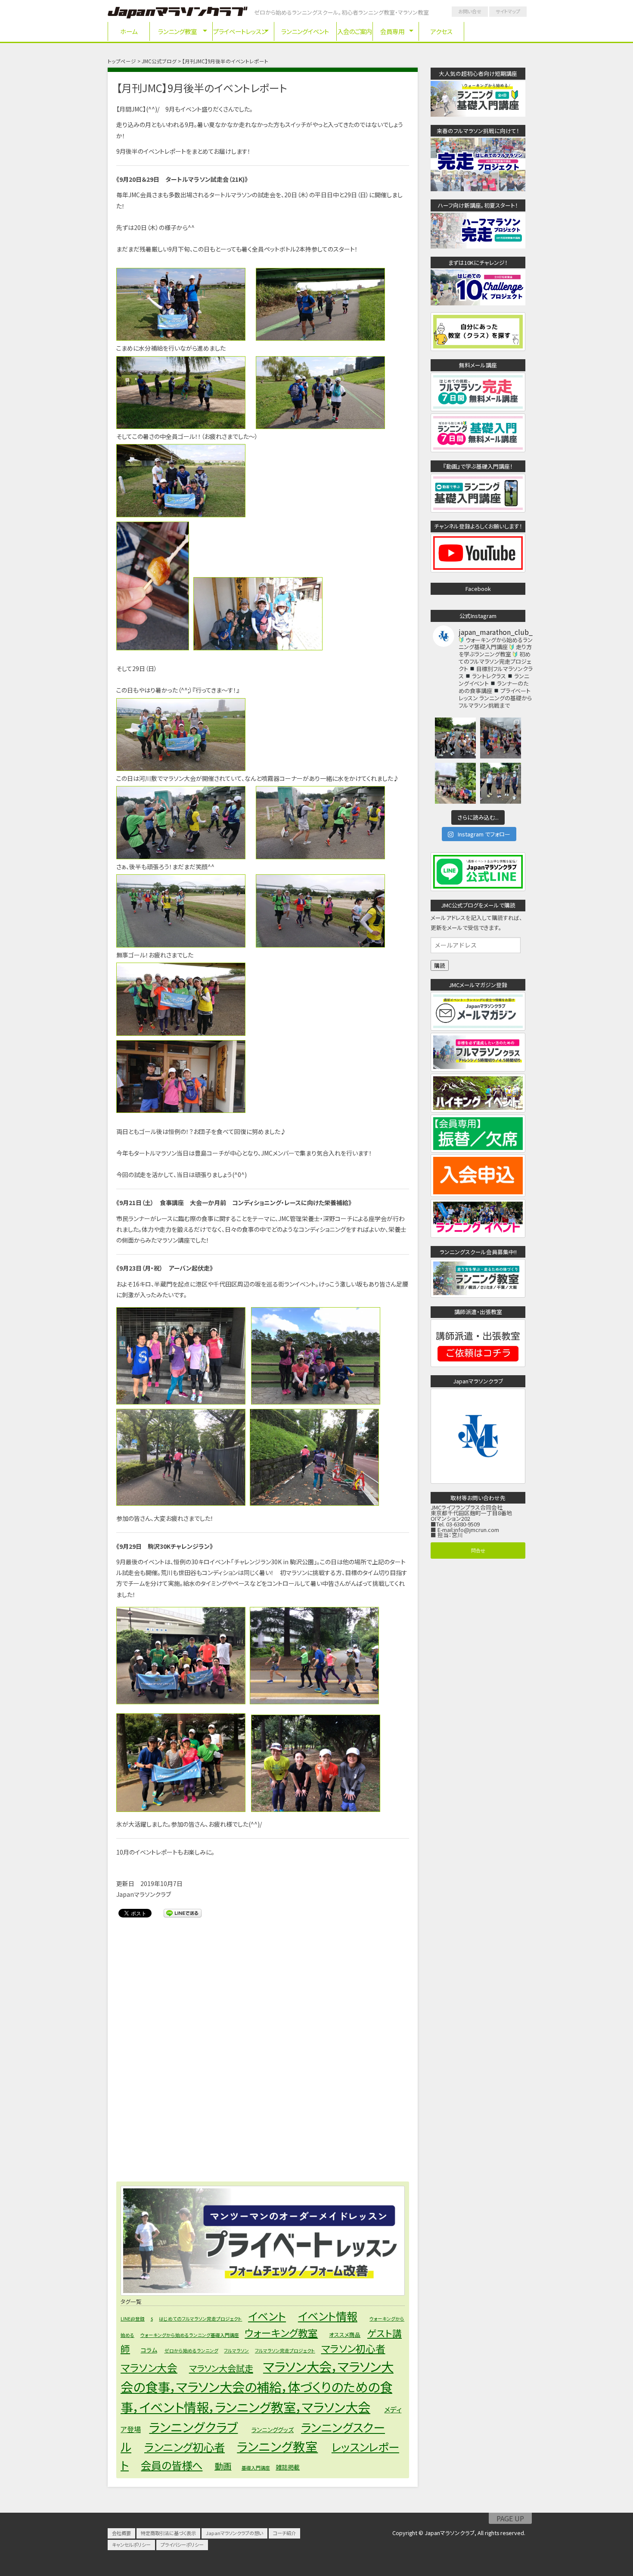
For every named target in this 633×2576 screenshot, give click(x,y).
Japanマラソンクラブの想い (234, 2533)
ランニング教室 (177, 31)
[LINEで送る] (183, 1913)
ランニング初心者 (185, 2447)
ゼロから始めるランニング (191, 2351)
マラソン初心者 (353, 2348)
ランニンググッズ (273, 2430)
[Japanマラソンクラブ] (478, 1481)
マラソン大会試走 (221, 2368)
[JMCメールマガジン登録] (478, 1028)
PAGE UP (510, 2518)
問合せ (478, 1550)
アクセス (442, 31)
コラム (149, 2350)
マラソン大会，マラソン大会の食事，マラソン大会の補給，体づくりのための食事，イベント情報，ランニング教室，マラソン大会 (257, 2386)
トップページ (122, 61)
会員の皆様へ (172, 2465)
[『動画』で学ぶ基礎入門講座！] (478, 509)
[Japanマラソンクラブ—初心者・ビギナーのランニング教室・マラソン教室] (178, 14)
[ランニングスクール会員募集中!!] (478, 1295)
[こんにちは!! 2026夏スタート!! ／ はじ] (455, 738)
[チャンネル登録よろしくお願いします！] (478, 570)
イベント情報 (328, 2316)
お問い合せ (470, 11)
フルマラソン (236, 2351)
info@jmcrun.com (476, 1530)
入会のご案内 (355, 31)
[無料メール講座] (478, 408)
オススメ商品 (345, 2335)
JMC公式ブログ (159, 61)
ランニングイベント (305, 31)
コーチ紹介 (284, 2533)
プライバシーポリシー (182, 2545)
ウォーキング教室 (281, 2333)
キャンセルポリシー (131, 2545)
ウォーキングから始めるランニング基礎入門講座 (190, 2335)
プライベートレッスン (240, 31)
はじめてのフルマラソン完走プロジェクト (200, 2319)
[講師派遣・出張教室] (478, 1364)
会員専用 (392, 31)
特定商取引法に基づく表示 (168, 2533)
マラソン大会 (149, 2368)
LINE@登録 (133, 2319)
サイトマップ (508, 11)
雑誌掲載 (288, 2467)
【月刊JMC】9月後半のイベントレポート (202, 88)
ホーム (129, 31)
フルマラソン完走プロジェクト (285, 2351)
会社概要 (121, 2533)
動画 (223, 2466)
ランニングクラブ (193, 2427)
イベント (267, 2316)
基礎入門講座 (256, 2468)
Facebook (478, 589)
